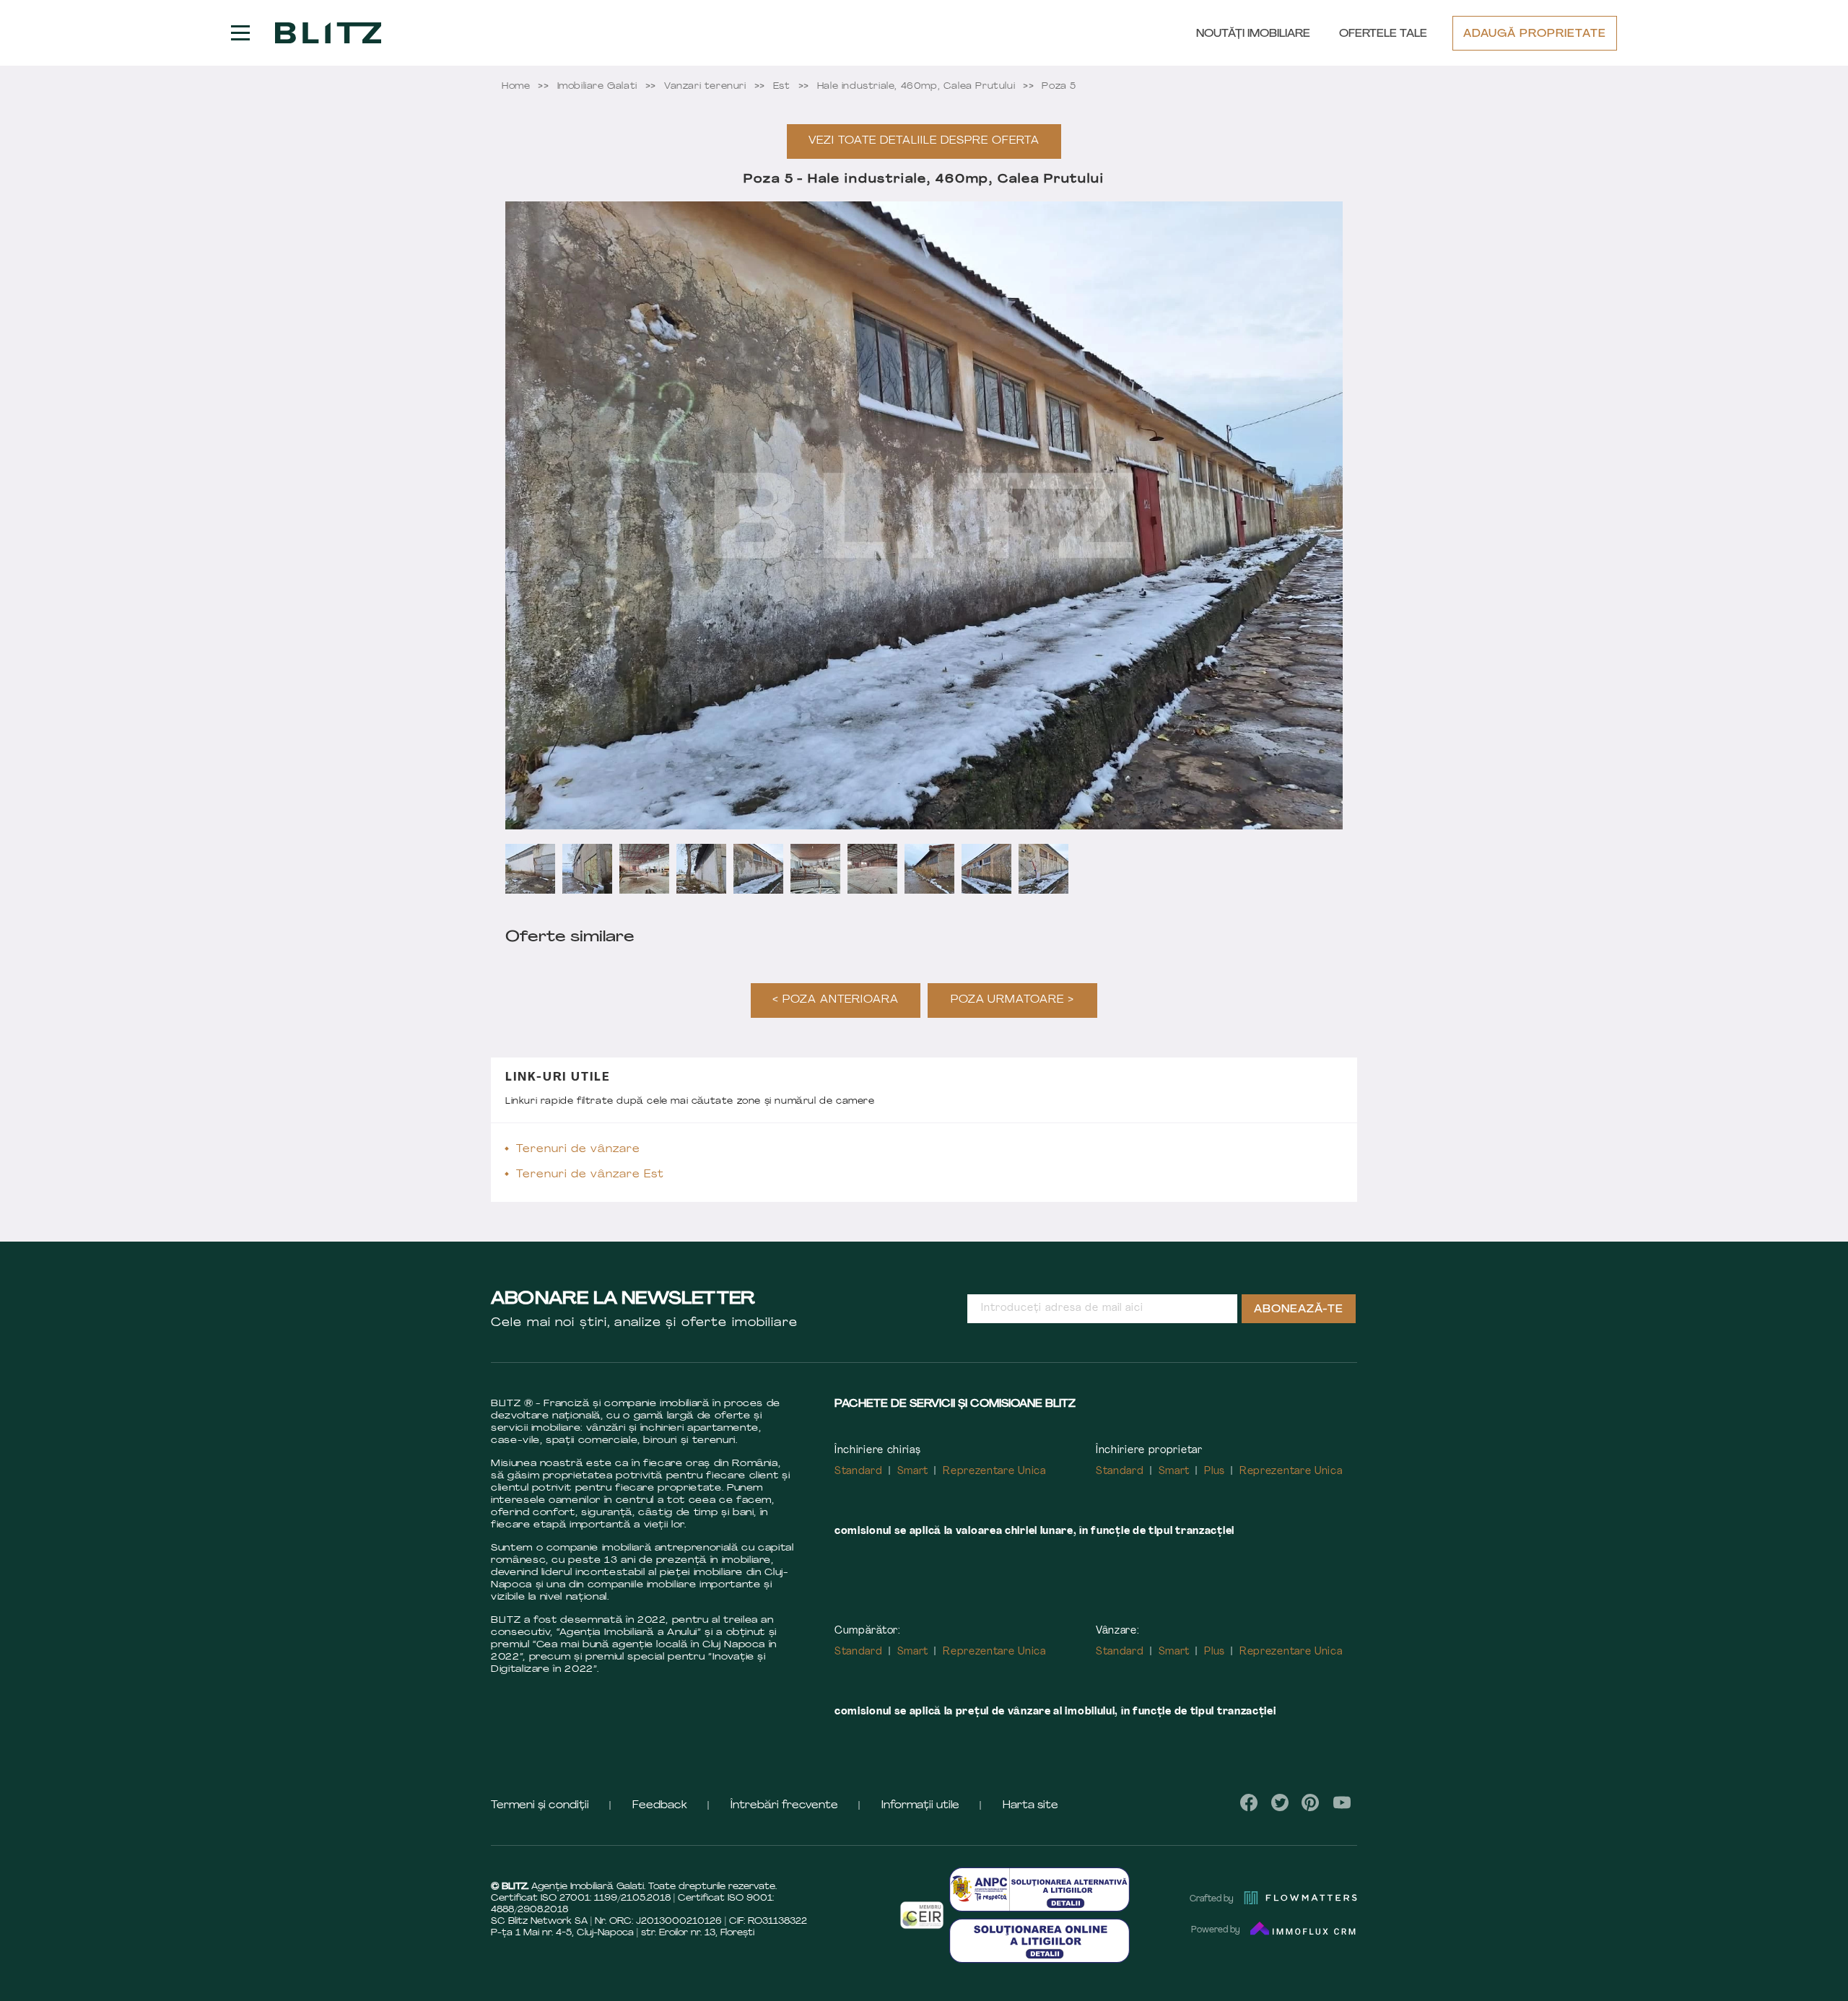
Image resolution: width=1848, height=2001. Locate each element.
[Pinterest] (1311, 1802)
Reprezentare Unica (994, 1472)
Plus (1215, 1472)
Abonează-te (1299, 1310)
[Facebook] (1249, 1802)
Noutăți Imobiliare (1253, 34)
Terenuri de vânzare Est (590, 1175)
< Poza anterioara (836, 1000)
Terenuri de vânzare (578, 1150)
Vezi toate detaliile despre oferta (924, 141)
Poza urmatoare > (1013, 1000)
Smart (913, 1472)
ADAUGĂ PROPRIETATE (1535, 34)
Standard (859, 1472)
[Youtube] (1342, 1802)
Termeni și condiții (540, 1806)
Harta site (1030, 1806)
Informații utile (920, 1806)
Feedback (660, 1806)
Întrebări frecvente (784, 1806)
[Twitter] (1280, 1802)
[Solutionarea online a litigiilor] (1039, 1941)
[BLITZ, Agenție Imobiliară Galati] (328, 33)
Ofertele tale (1383, 34)
